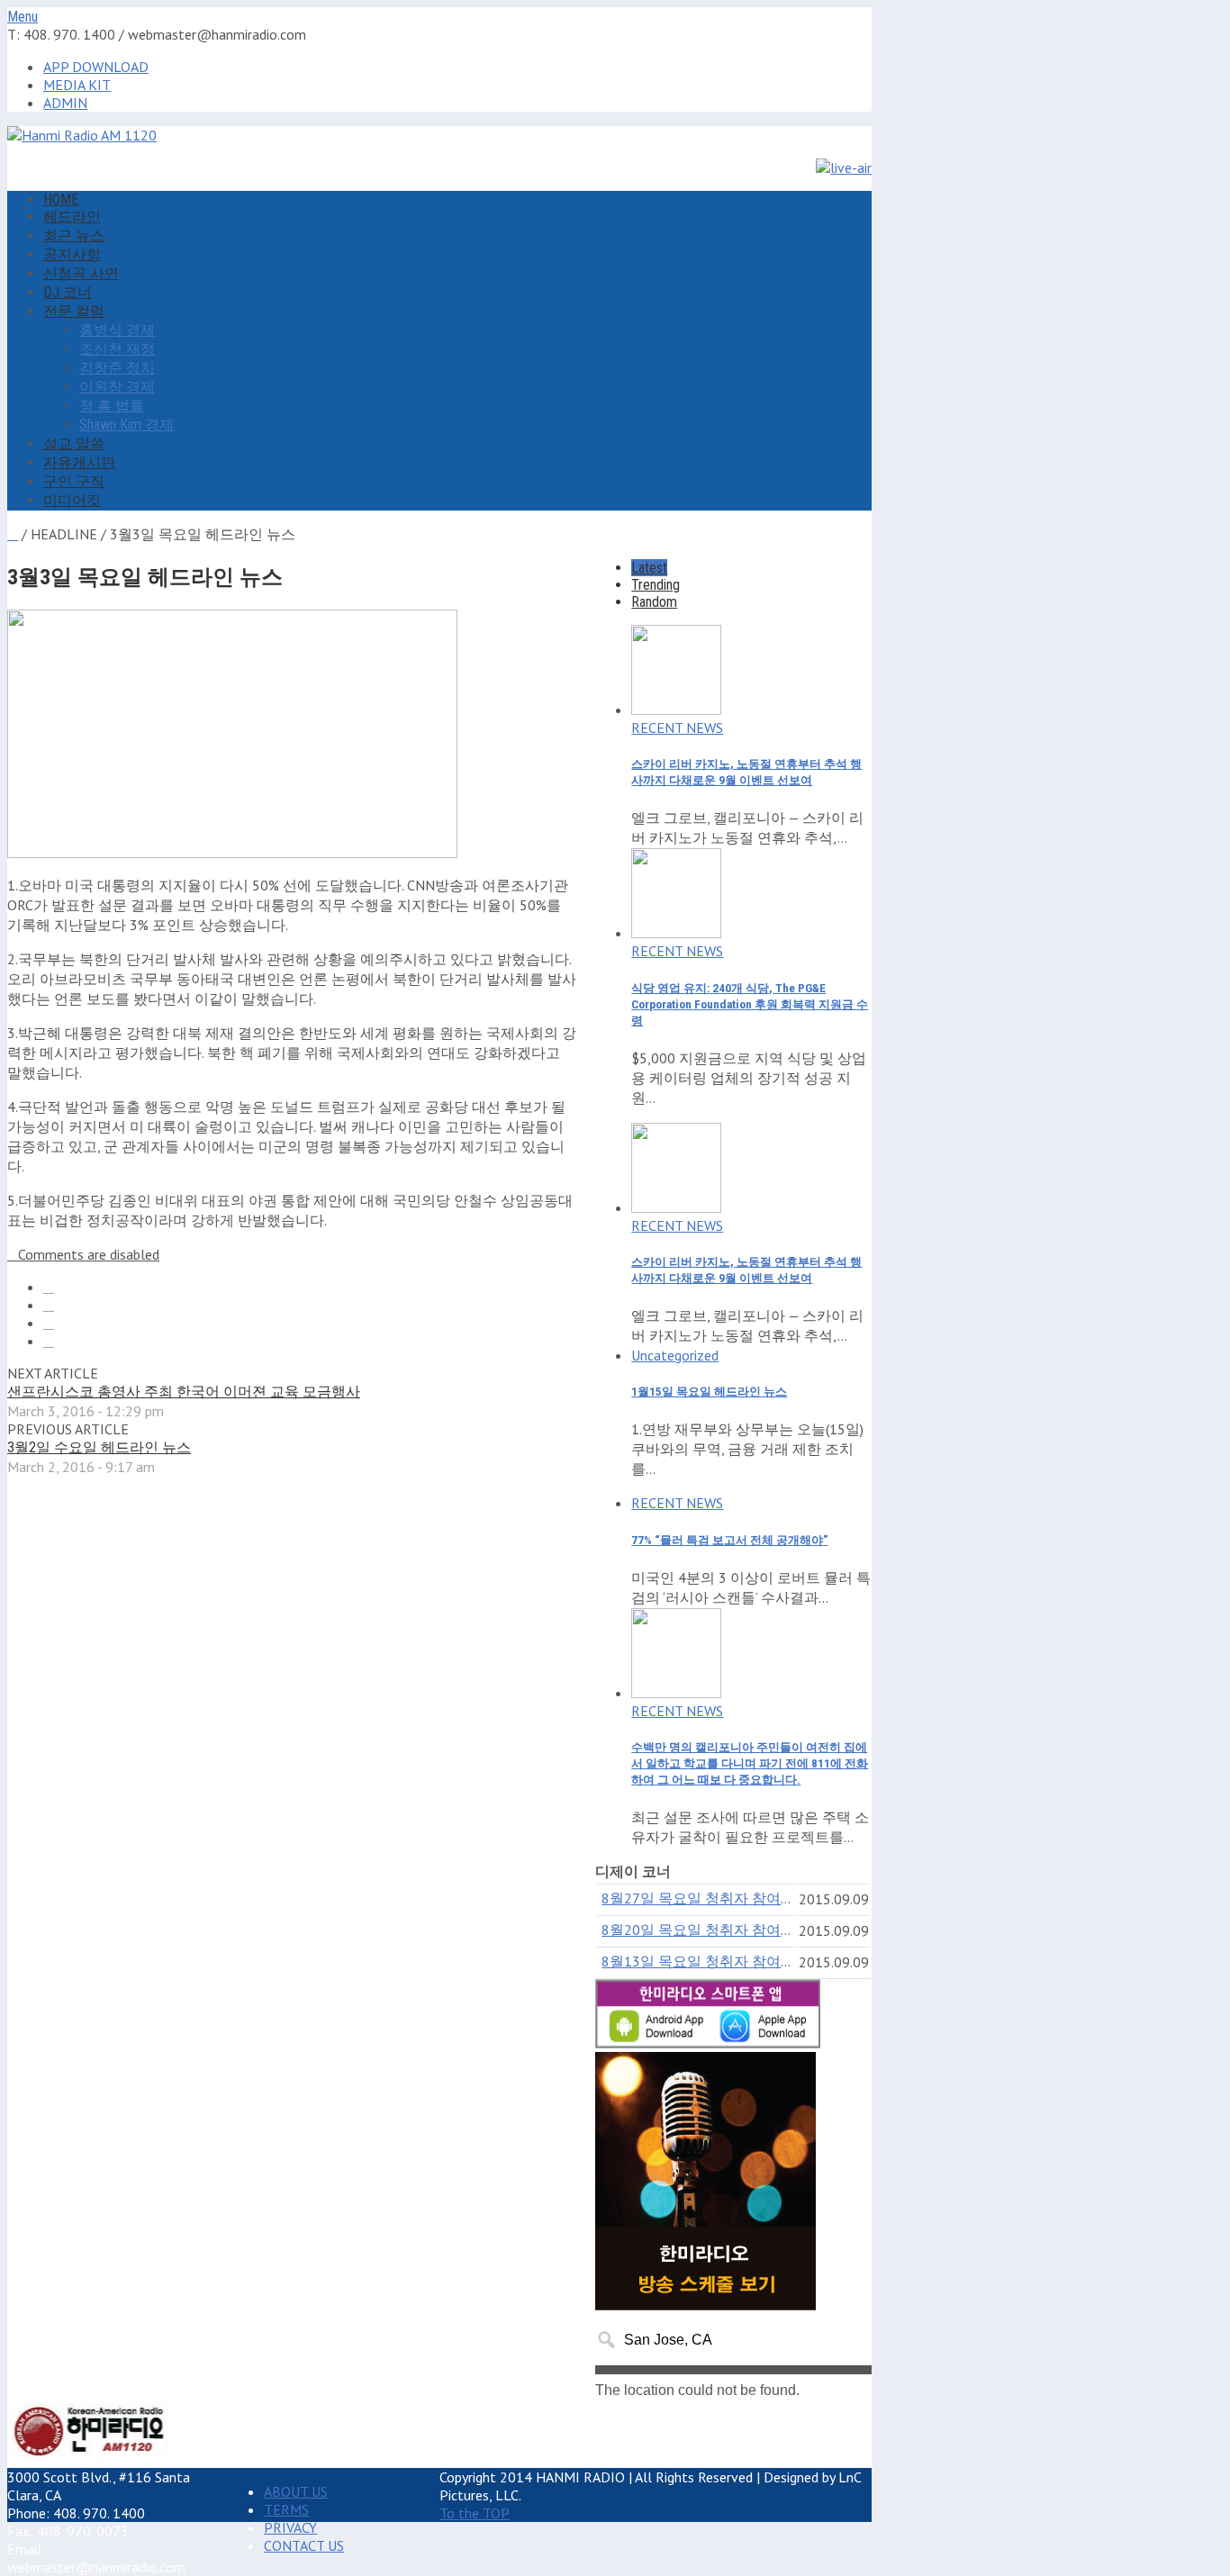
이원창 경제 (117, 387)
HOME (61, 199)
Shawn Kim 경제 (127, 425)
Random (654, 602)
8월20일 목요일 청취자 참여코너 (705, 1930)
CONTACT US (304, 2545)
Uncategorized (675, 1355)
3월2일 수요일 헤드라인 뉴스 (99, 1447)
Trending (656, 585)
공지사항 (72, 254)
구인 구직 (74, 481)
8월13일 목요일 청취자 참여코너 (705, 1961)
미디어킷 (72, 500)
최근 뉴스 (74, 235)
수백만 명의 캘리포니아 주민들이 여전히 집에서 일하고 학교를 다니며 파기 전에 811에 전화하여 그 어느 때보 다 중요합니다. (750, 1763)
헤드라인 (72, 217)
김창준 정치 (117, 368)
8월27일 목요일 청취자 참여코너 (705, 1898)
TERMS (286, 2509)
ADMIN (65, 103)
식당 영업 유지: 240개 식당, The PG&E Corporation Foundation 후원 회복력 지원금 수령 (750, 1004)
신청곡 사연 (81, 273)
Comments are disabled (89, 1254)
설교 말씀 (74, 443)
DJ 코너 (68, 292)
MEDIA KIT (77, 85)
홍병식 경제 (117, 330)
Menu (23, 17)
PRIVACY (290, 2527)
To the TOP (475, 2513)
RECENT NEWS (677, 728)
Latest (649, 568)
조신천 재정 (117, 349)
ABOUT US (296, 2491)
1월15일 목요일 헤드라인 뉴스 (709, 1392)
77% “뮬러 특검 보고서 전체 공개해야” (729, 1540)
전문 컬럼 (74, 311)
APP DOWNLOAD (96, 67)
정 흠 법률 (112, 406)
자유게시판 (79, 462)
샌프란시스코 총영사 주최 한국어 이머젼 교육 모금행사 (184, 1392)
